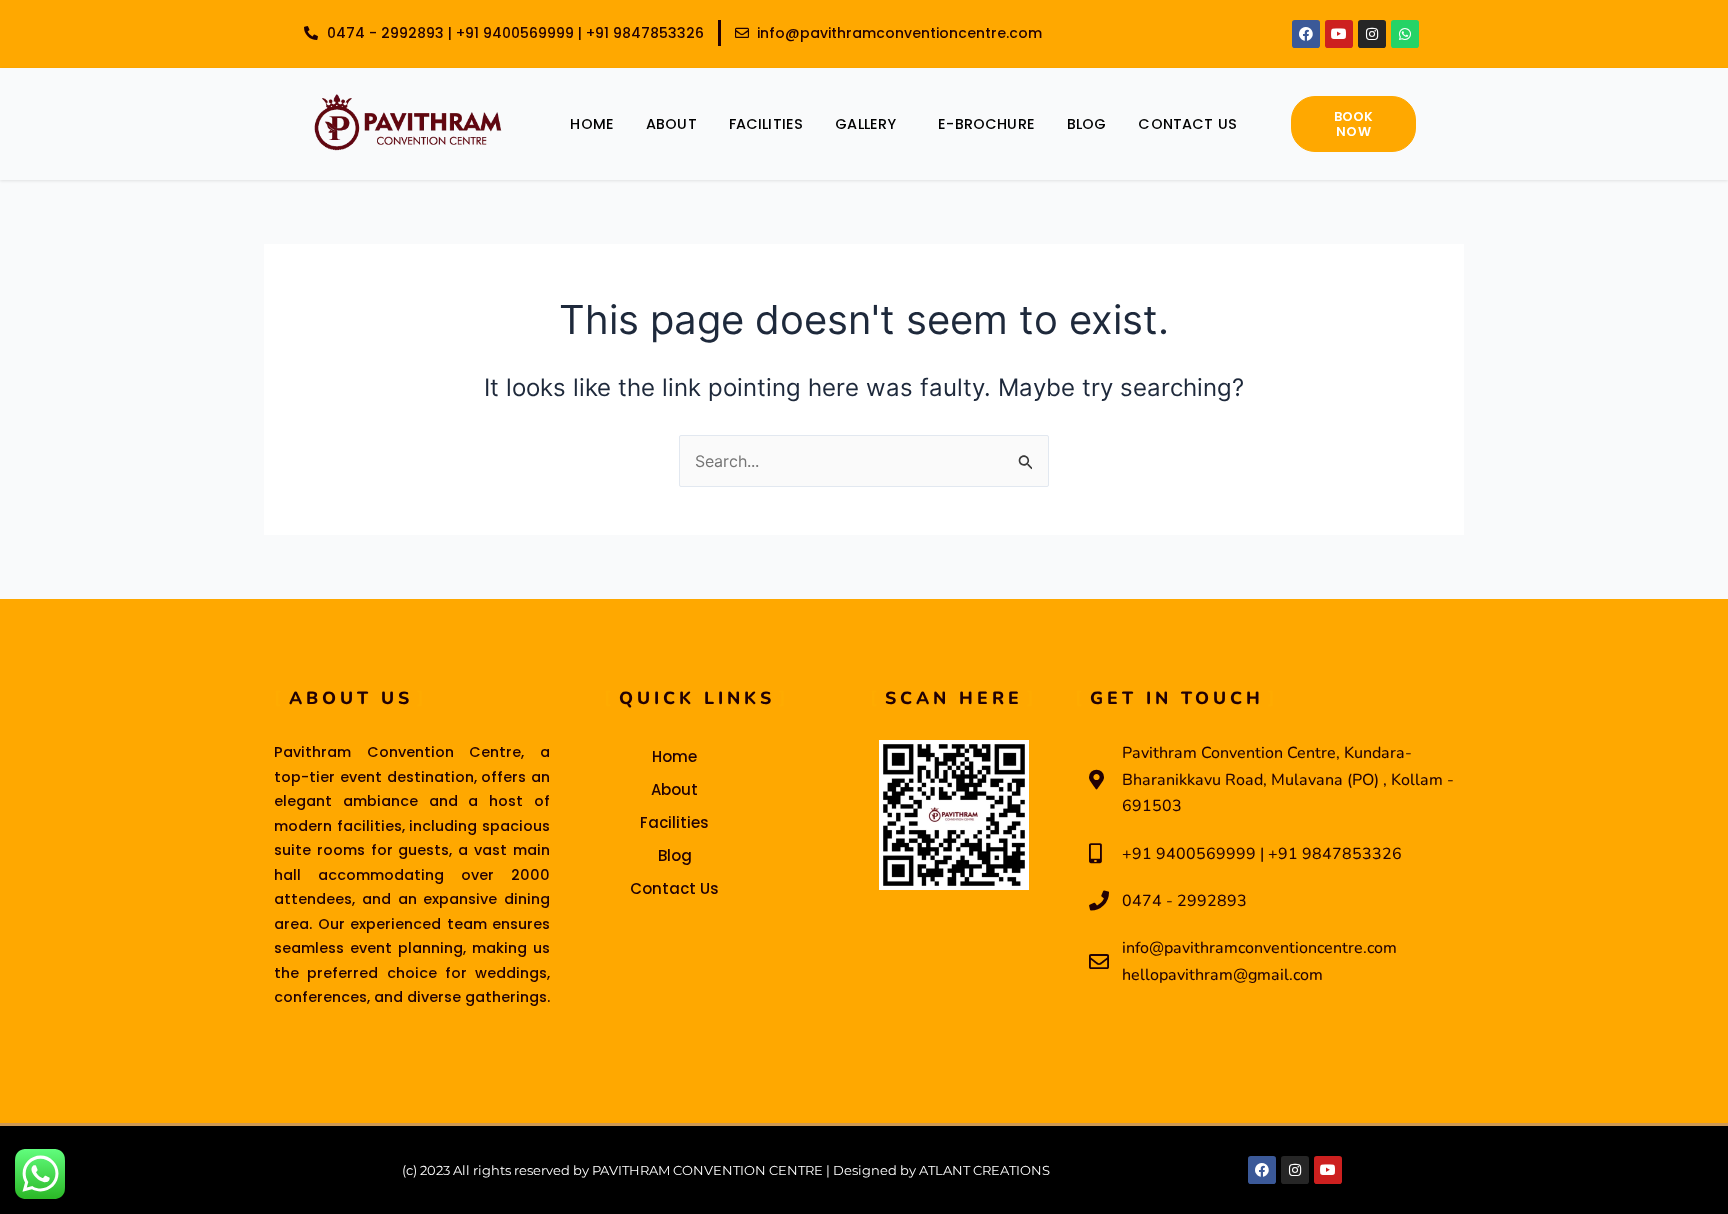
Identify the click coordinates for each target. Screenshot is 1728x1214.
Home (592, 124)
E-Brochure (986, 124)
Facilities (766, 124)
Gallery (865, 124)
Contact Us (1187, 124)
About (671, 124)
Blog (1087, 124)
